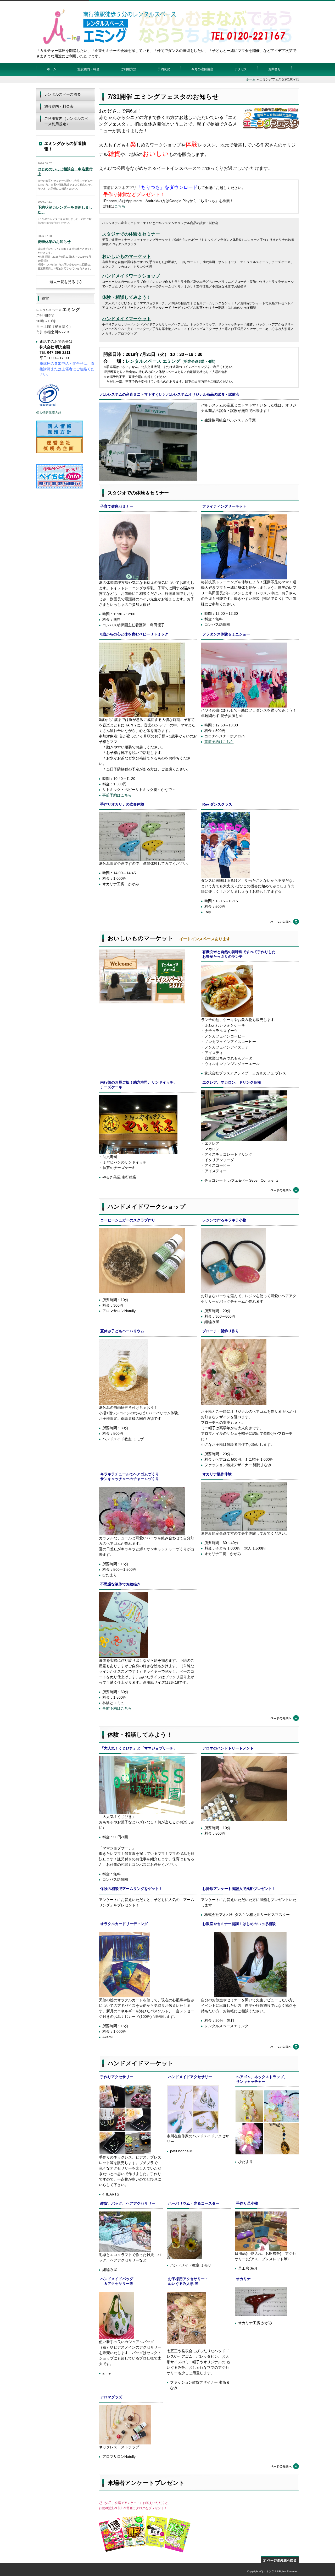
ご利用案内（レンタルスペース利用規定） (66, 121)
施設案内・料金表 (59, 106)
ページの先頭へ (285, 922)
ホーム (52, 69)
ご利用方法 (129, 69)
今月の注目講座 (202, 69)
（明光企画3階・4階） (199, 361)
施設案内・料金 (88, 69)
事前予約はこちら (117, 795)
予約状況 (164, 69)
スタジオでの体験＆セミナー (131, 234)
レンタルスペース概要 (63, 94)
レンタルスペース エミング (153, 361)
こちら (120, 206)
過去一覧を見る (62, 282)
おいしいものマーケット (127, 256)
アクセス (241, 69)
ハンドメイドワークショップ (131, 276)
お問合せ (275, 69)
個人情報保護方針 (49, 413)
